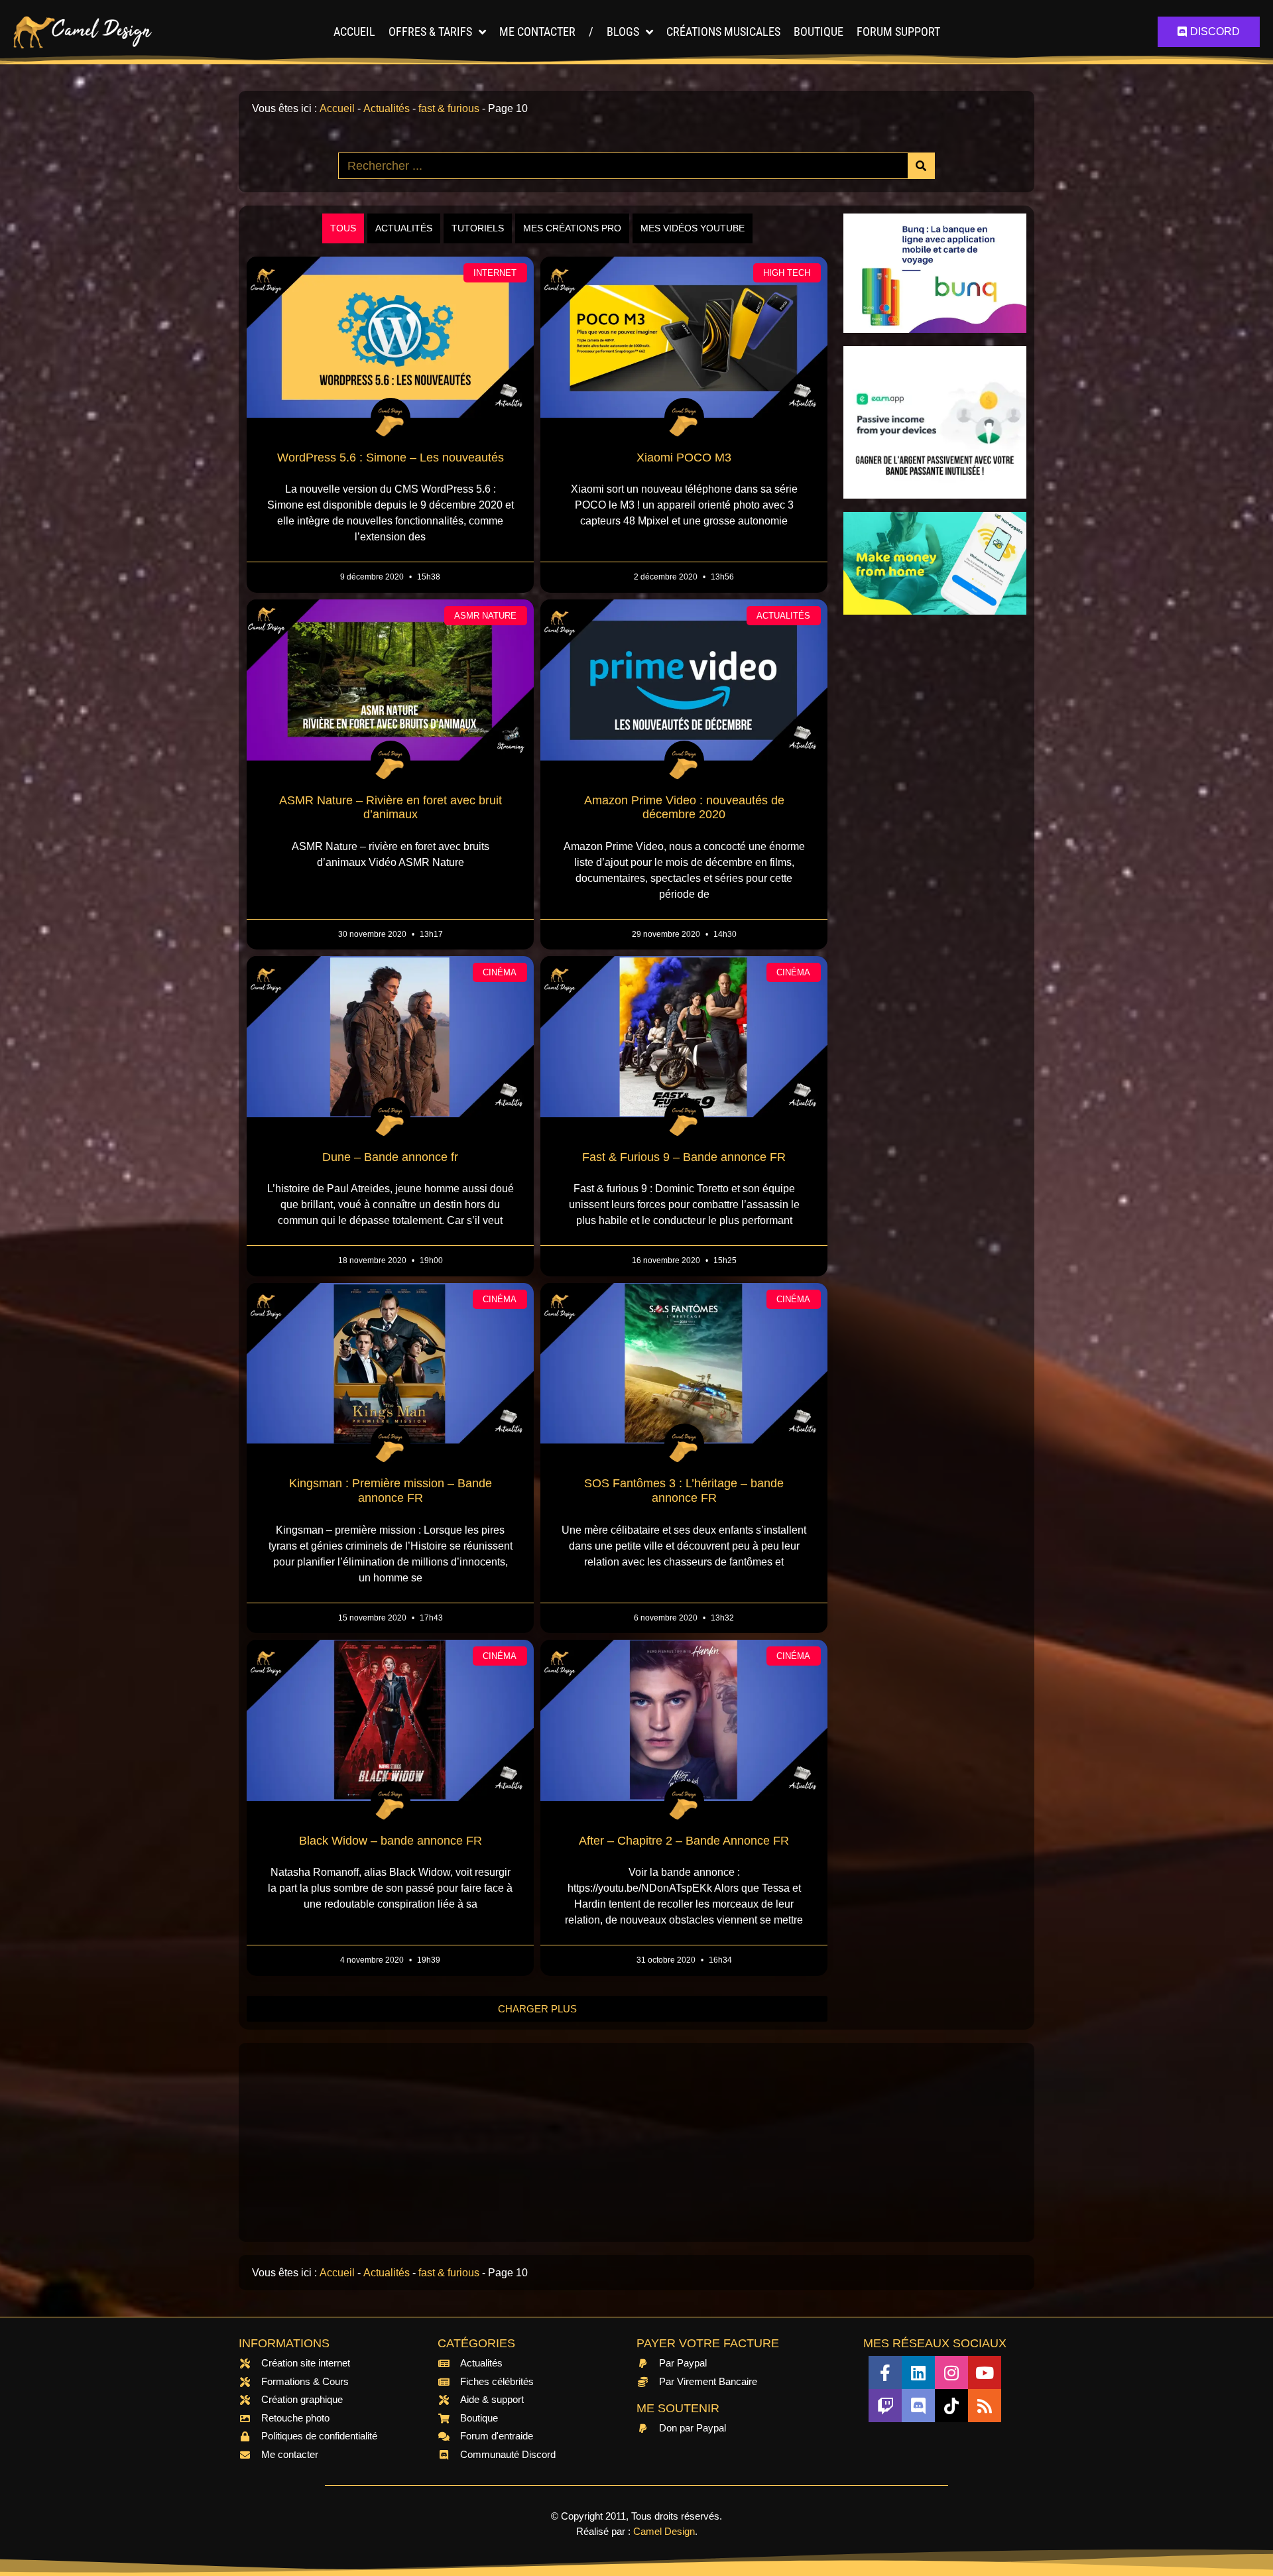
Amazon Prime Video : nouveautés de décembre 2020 (684, 808)
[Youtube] (985, 2372)
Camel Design (664, 2531)
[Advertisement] (935, 827)
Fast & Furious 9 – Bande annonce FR (684, 1157)
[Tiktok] (951, 2406)
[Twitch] (885, 2406)
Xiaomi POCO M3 (684, 458)
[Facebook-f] (885, 2372)
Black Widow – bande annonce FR (391, 1841)
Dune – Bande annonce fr (390, 1157)
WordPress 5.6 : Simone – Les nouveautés (391, 458)
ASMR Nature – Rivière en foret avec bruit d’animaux (391, 808)
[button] (537, 2009)
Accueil (354, 31)
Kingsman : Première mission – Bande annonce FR (391, 1491)
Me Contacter (537, 31)
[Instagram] (951, 2372)
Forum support (898, 31)
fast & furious (449, 108)
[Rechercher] (921, 166)
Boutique (818, 31)
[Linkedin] (918, 2372)
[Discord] (918, 2406)
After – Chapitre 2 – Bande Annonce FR (684, 1841)
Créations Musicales (723, 31)
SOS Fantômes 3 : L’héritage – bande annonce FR (684, 1491)
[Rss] (985, 2406)
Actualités (387, 108)
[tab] (343, 228)
